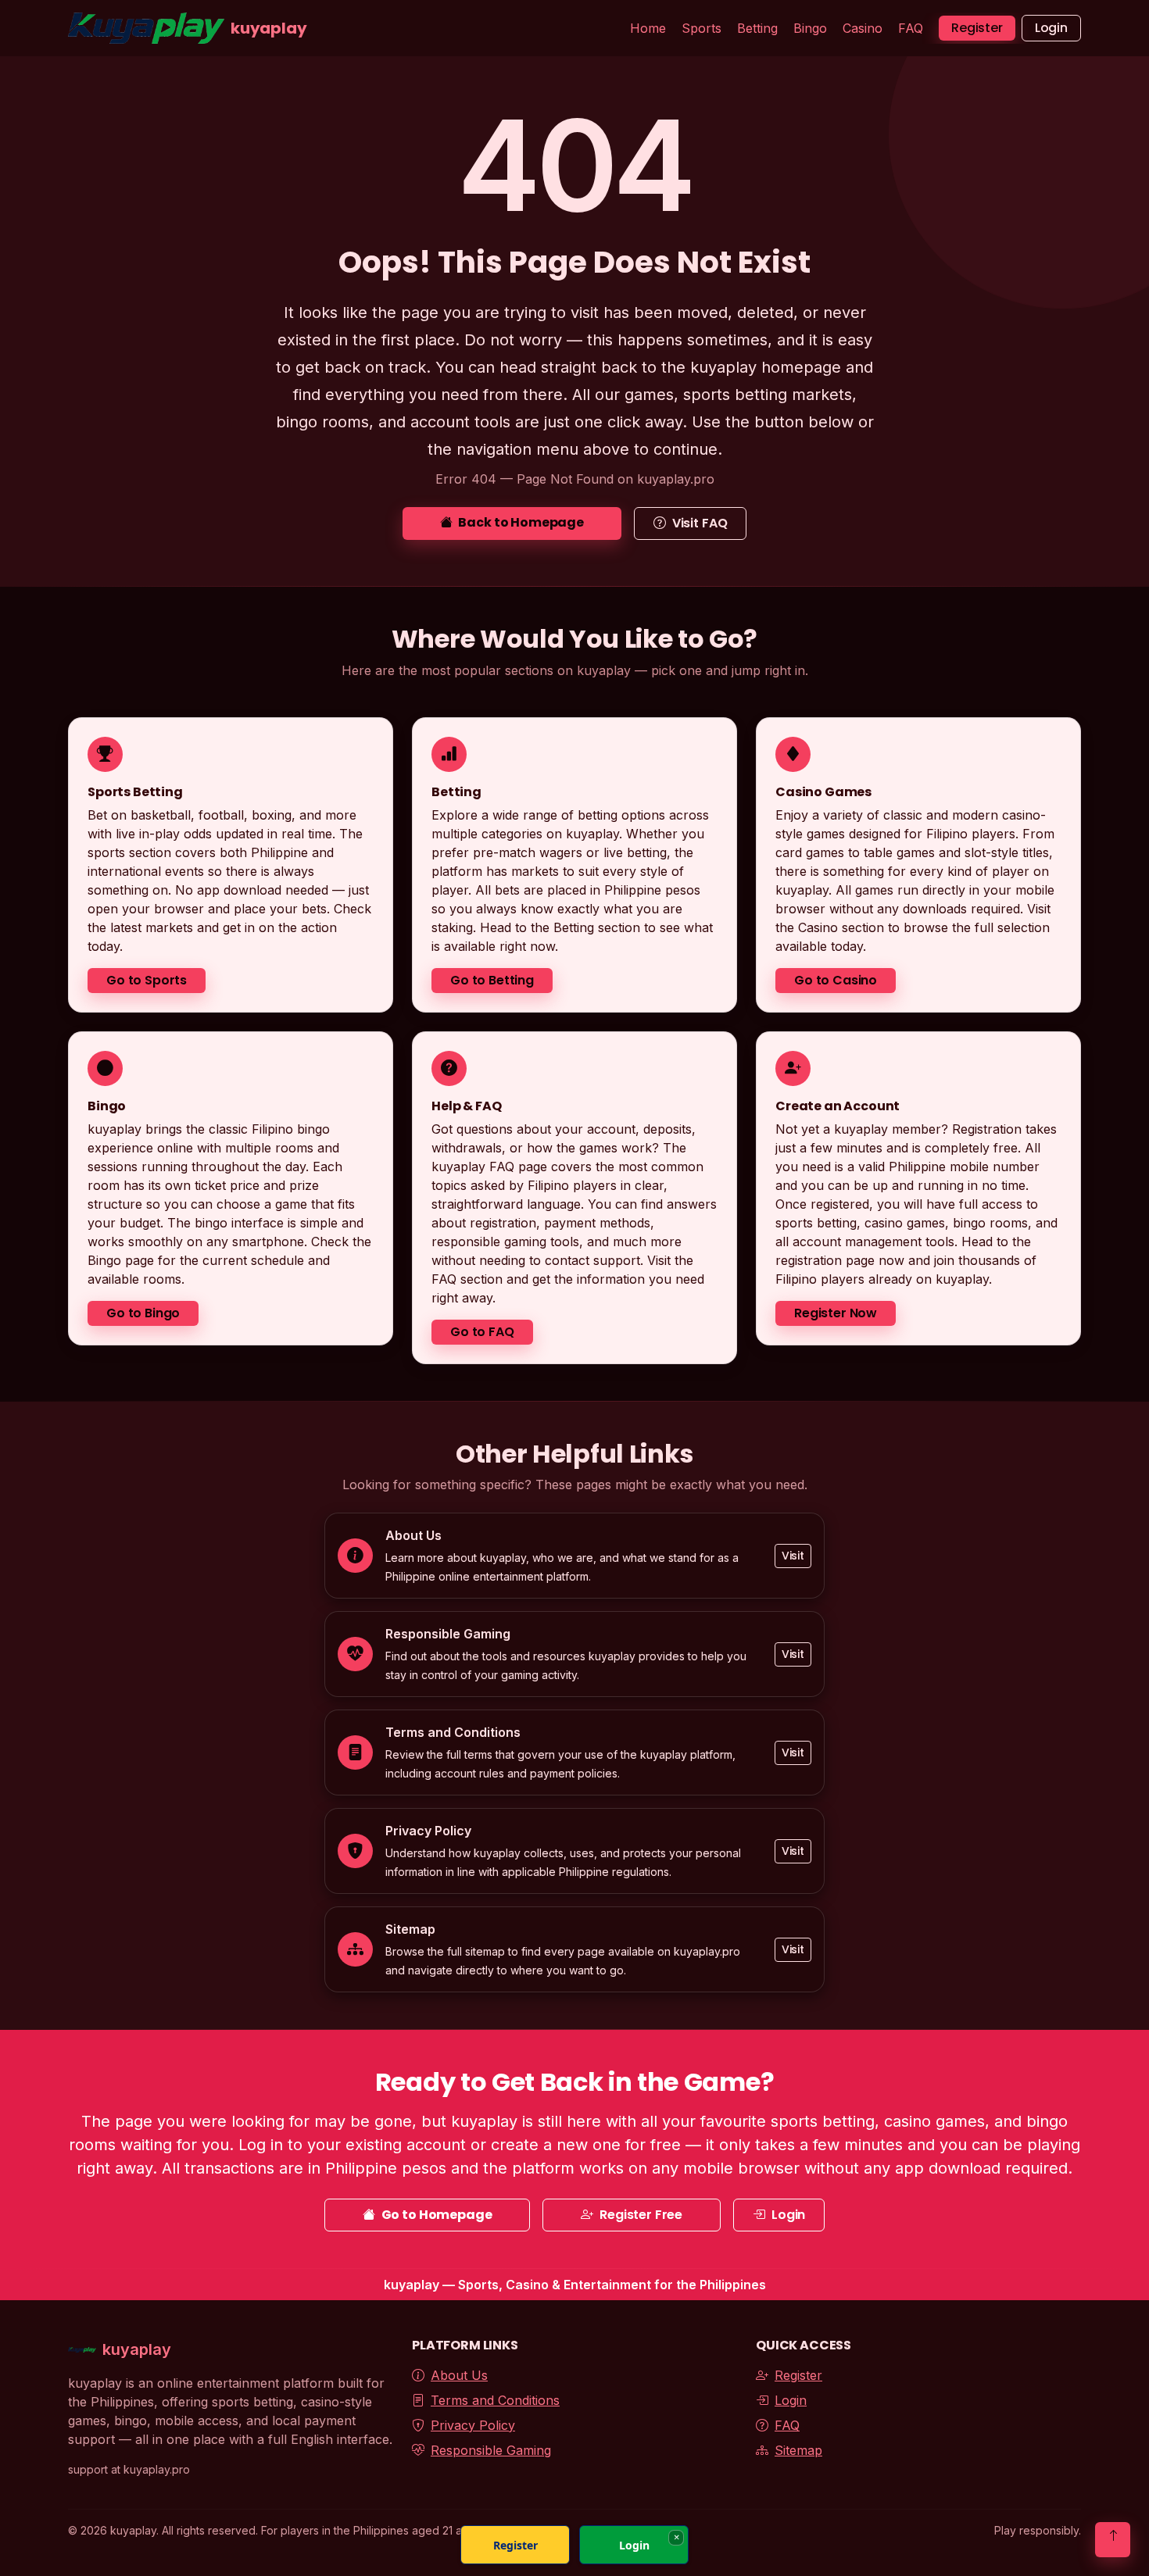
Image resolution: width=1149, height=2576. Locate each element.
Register (977, 28)
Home (648, 28)
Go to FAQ (482, 1332)
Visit (793, 1556)
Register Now (836, 1313)
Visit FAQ (700, 523)
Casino (863, 28)
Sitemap (798, 2450)
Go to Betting (492, 980)
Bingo (810, 28)
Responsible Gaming (491, 2450)
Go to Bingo (143, 1313)
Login (1051, 28)
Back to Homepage (521, 522)
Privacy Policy (473, 2425)
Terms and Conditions (495, 2400)
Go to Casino (836, 980)
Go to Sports (147, 980)
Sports (702, 28)
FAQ (911, 28)
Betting (757, 28)
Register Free (641, 2215)
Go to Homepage (437, 2215)
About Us (459, 2375)
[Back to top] (1113, 2540)
